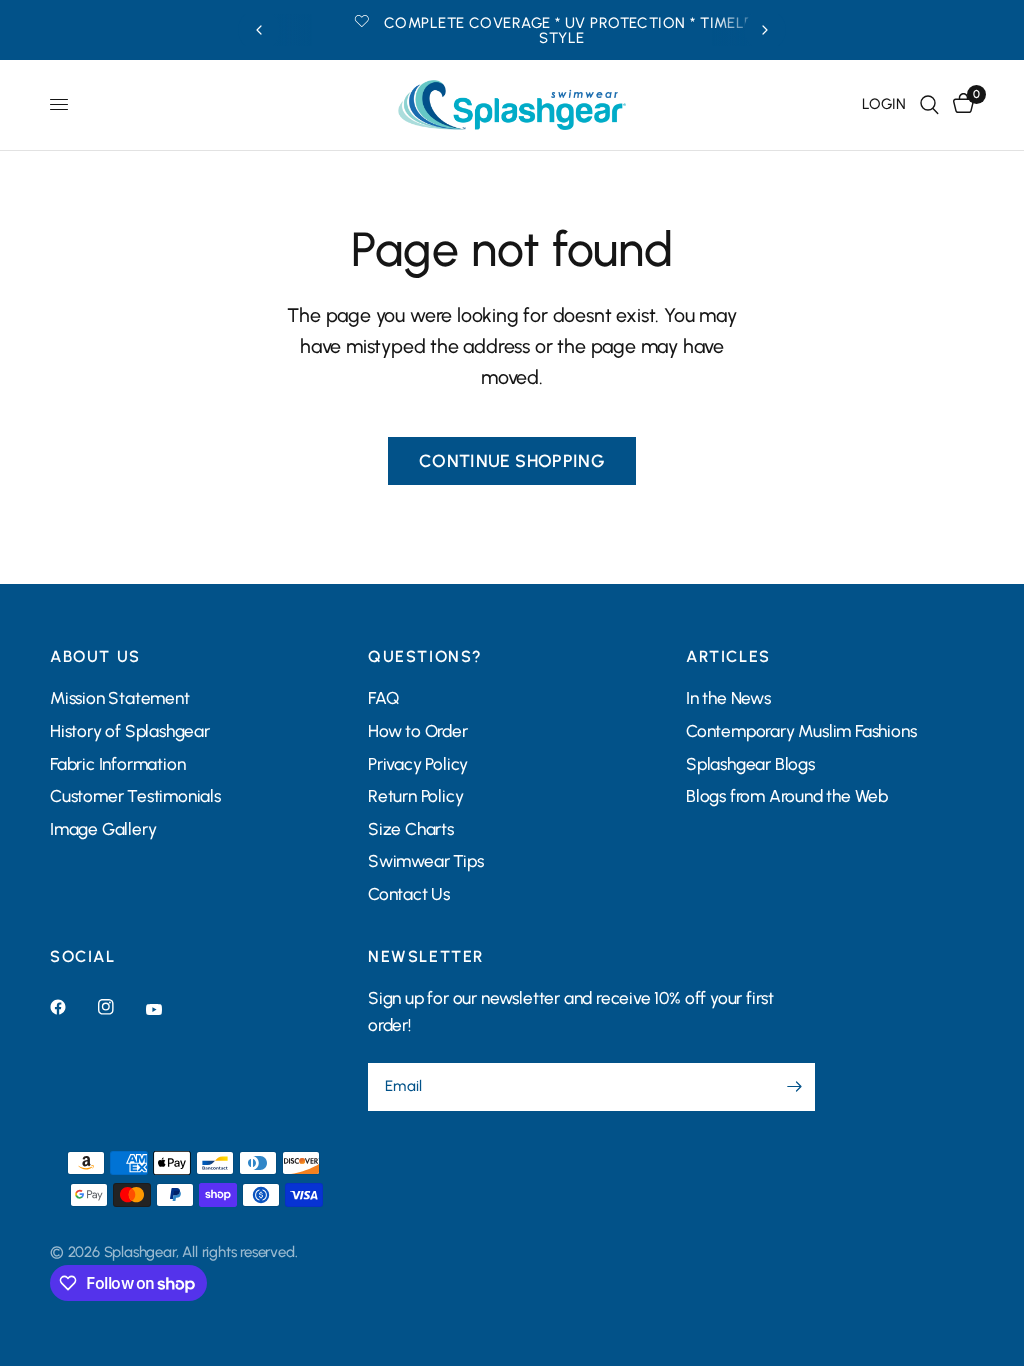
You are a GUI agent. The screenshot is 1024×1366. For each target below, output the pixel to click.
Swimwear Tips (425, 861)
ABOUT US (95, 657)
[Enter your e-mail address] (795, 1087)
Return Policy (415, 796)
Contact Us (409, 894)
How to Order (418, 731)
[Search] (929, 105)
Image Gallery (103, 829)
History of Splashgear (130, 731)
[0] (960, 105)
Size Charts (411, 829)
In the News (728, 698)
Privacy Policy (418, 764)
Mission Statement (120, 698)
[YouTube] (168, 1009)
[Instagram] (120, 1007)
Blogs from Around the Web (787, 796)
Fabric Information (117, 764)
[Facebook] (72, 1007)
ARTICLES (728, 657)
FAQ (383, 698)
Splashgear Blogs (750, 764)
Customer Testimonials (135, 796)
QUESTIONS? (425, 657)
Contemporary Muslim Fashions (801, 731)
